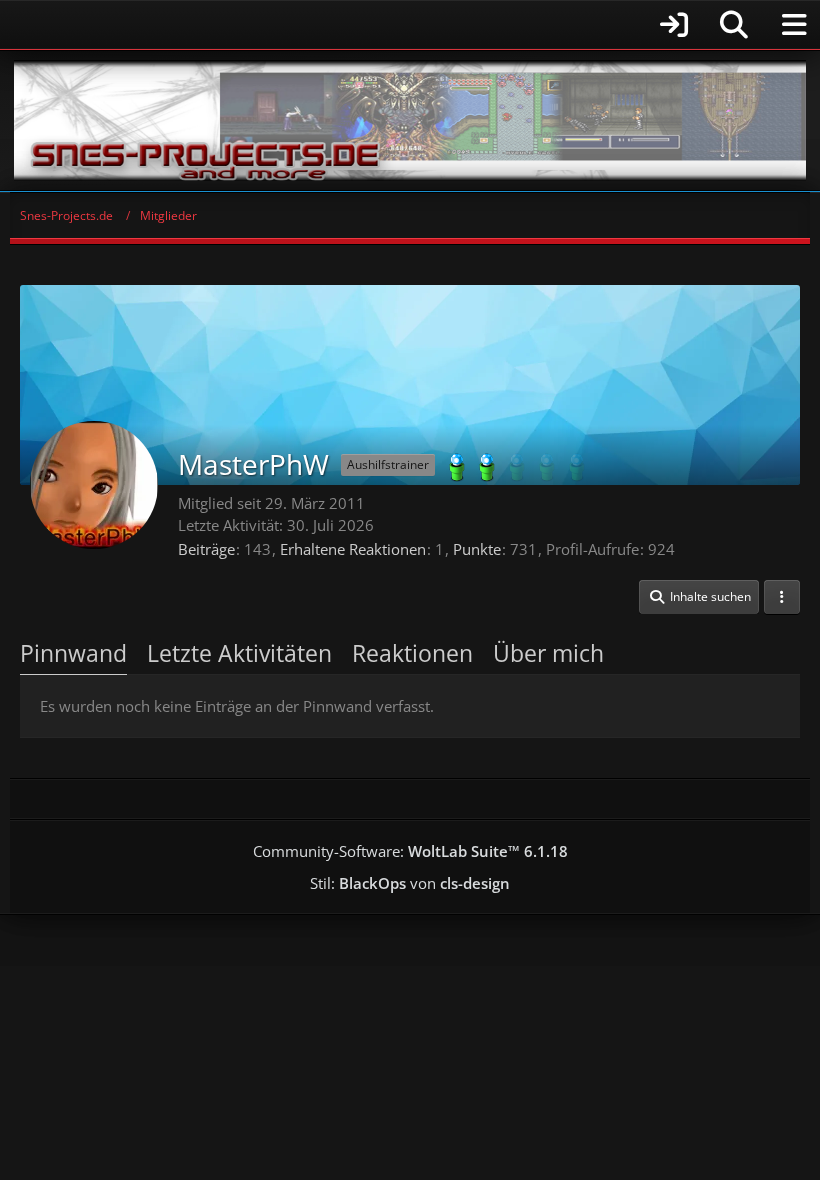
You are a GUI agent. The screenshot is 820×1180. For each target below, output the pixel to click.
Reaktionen (412, 653)
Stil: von (410, 883)
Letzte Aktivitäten (239, 653)
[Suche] (734, 25)
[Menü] (794, 25)
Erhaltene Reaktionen (353, 549)
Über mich (548, 653)
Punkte (477, 549)
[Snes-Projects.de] (410, 120)
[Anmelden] (355, 24)
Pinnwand (73, 653)
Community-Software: (410, 851)
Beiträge (206, 549)
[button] (699, 597)
